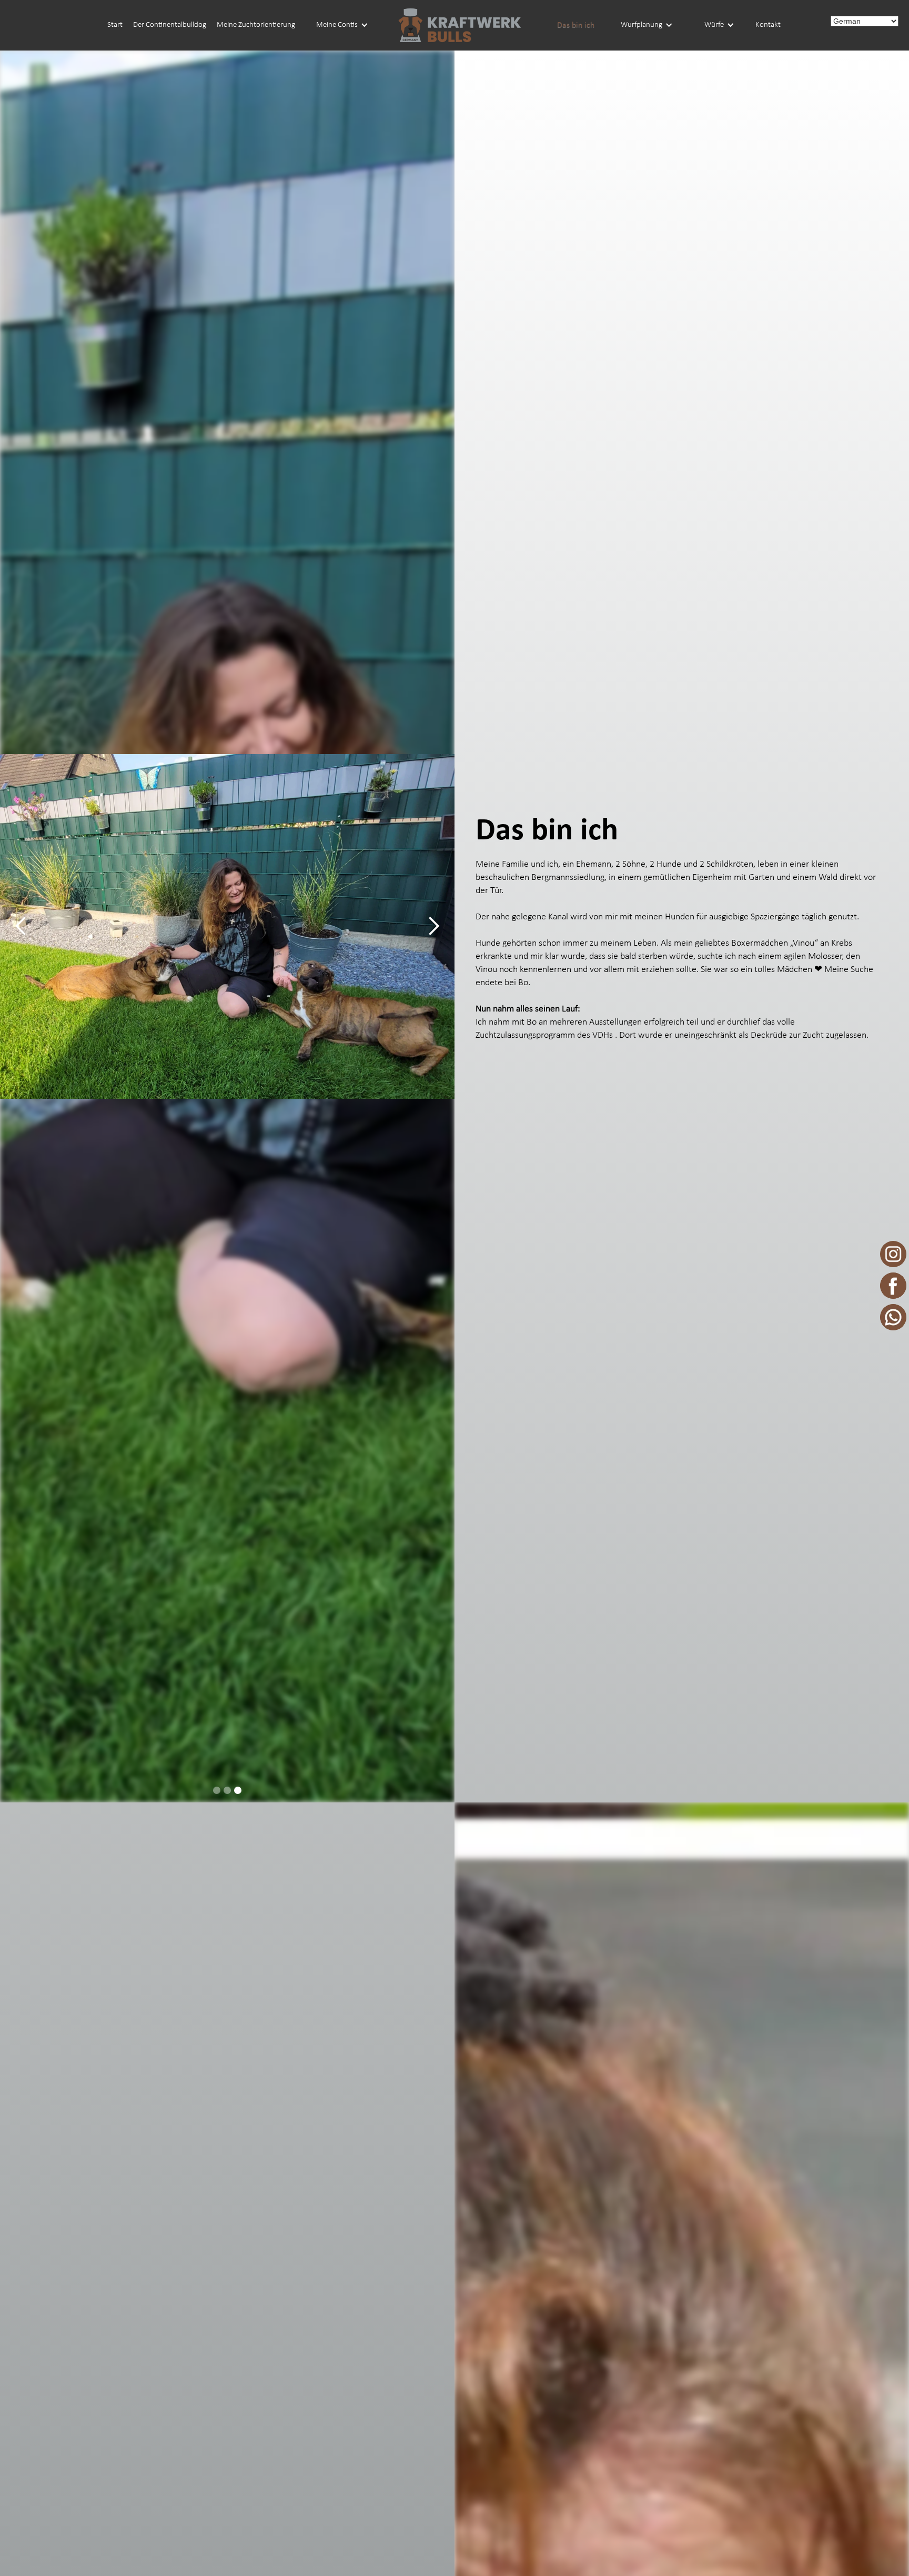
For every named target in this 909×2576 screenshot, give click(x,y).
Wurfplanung (642, 25)
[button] (342, 25)
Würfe (714, 25)
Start (115, 25)
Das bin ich (576, 25)
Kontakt (768, 25)
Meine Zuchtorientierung (256, 25)
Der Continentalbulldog (170, 25)
